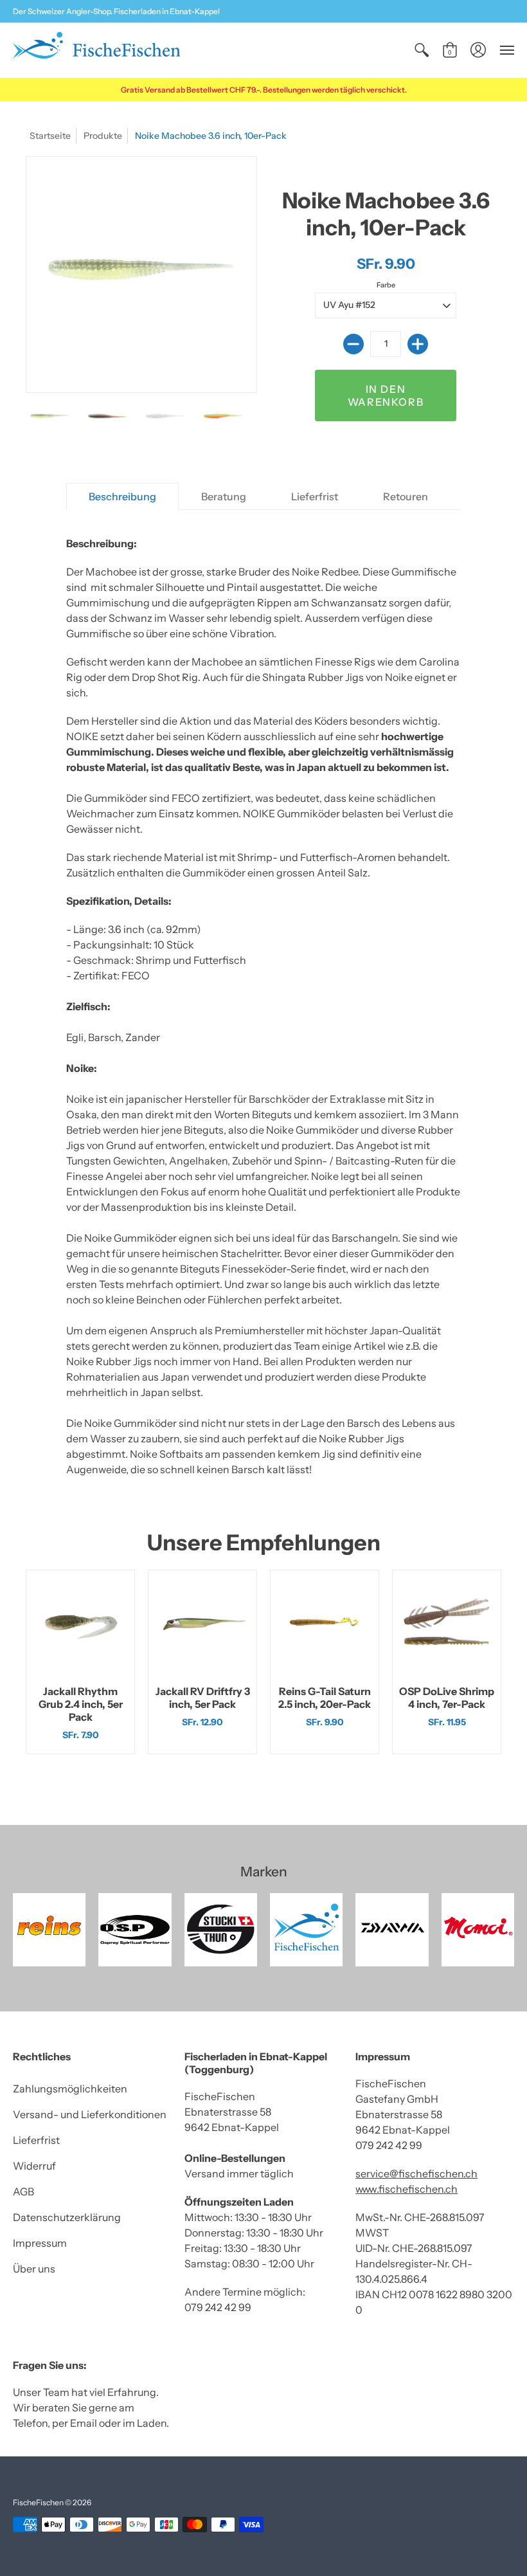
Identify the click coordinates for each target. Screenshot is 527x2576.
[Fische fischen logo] (306, 1929)
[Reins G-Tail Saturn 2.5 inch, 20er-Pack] (325, 1624)
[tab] (122, 496)
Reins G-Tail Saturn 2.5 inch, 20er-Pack (325, 1698)
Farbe (386, 285)
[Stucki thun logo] (221, 1929)
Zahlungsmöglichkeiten (70, 2089)
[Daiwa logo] (392, 1929)
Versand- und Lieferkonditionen (90, 2114)
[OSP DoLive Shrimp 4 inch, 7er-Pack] (447, 1624)
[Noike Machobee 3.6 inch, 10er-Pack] (49, 417)
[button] (422, 50)
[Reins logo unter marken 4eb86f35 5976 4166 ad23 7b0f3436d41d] (49, 1929)
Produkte (103, 136)
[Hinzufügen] (418, 344)
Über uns (34, 2269)
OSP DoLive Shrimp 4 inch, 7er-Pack (447, 1698)
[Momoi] (478, 1929)
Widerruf (34, 2166)
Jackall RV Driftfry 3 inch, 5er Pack (203, 1698)
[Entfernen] (353, 344)
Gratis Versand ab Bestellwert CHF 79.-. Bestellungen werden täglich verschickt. (264, 90)
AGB (23, 2191)
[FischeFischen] (96, 50)
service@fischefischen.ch (416, 2173)
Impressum (40, 2243)
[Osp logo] (135, 1929)
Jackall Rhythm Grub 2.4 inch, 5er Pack (81, 1704)
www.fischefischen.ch (406, 2189)
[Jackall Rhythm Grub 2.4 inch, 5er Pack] (80, 1624)
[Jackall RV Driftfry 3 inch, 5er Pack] (202, 1624)
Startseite (50, 136)
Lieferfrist (36, 2140)
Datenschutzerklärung (67, 2217)
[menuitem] (422, 50)
